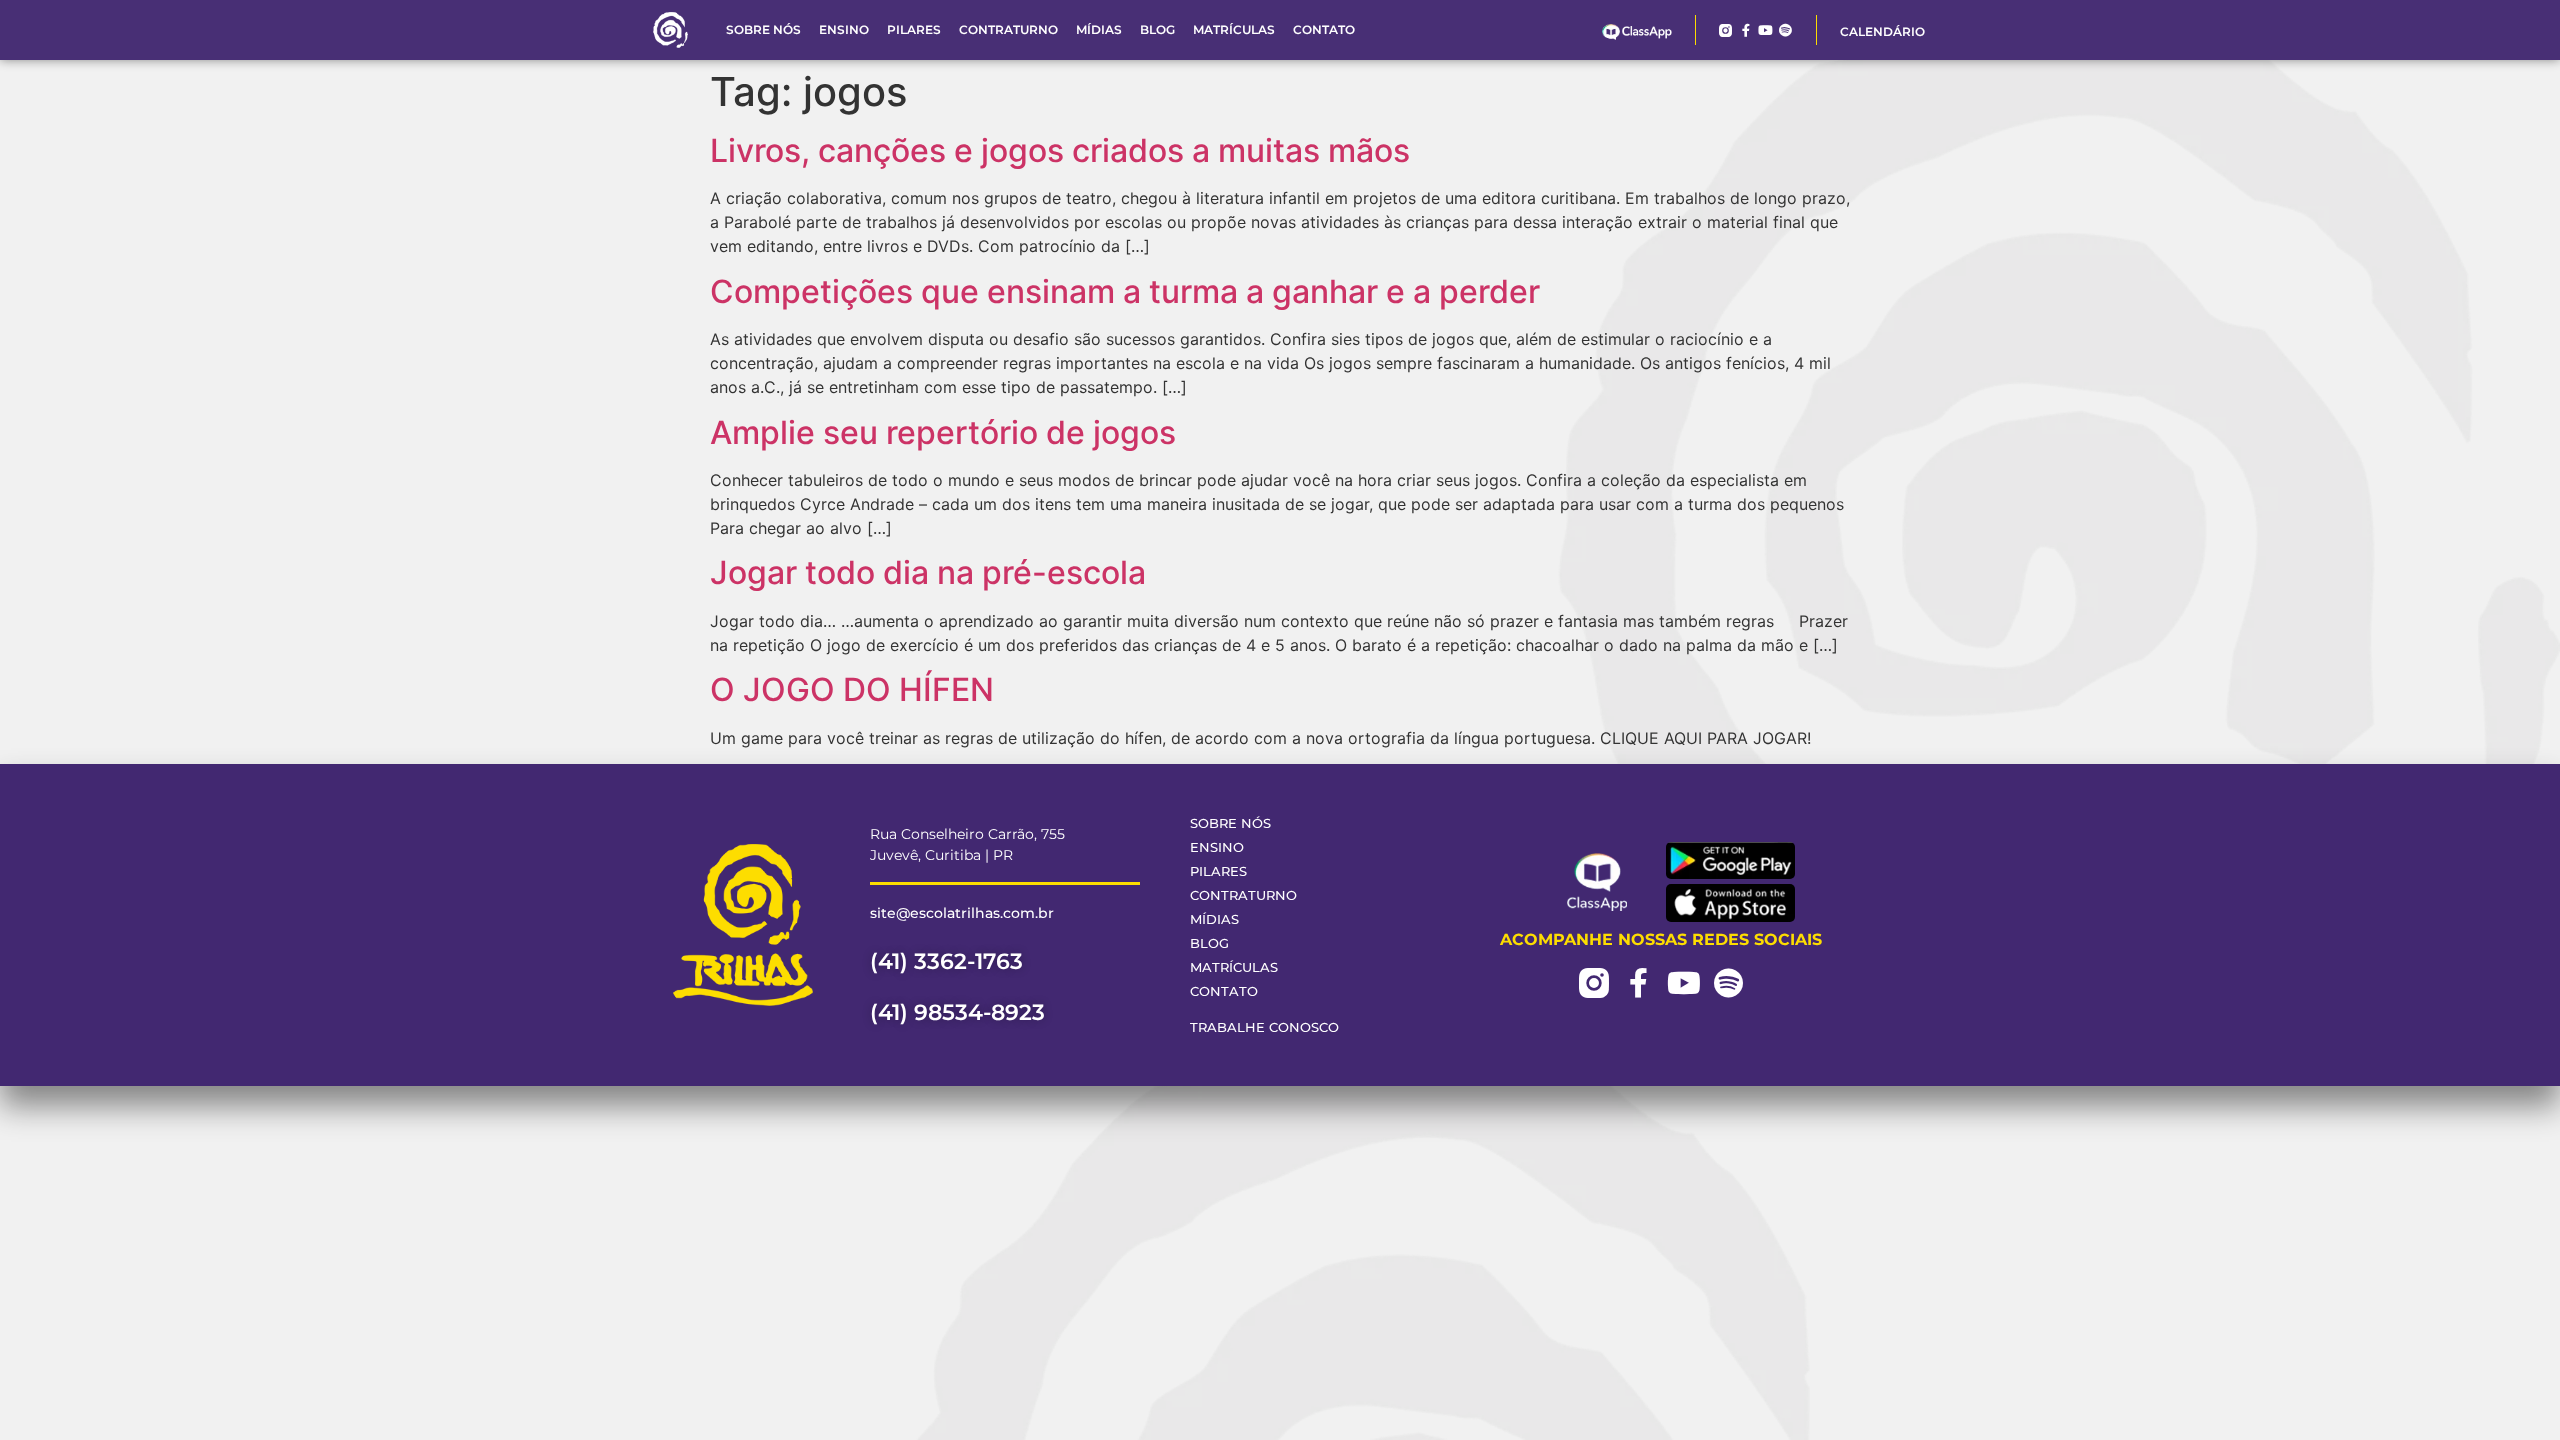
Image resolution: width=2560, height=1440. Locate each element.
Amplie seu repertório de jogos (943, 432)
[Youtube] (1765, 30)
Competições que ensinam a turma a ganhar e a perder (1125, 291)
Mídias (1099, 29)
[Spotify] (1785, 30)
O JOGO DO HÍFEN (852, 689)
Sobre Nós (763, 29)
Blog (1157, 29)
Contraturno (1008, 29)
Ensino (844, 29)
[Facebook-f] (1745, 30)
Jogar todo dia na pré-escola (928, 572)
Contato (1324, 29)
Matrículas (1234, 29)
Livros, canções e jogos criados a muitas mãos (1060, 150)
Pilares (914, 29)
